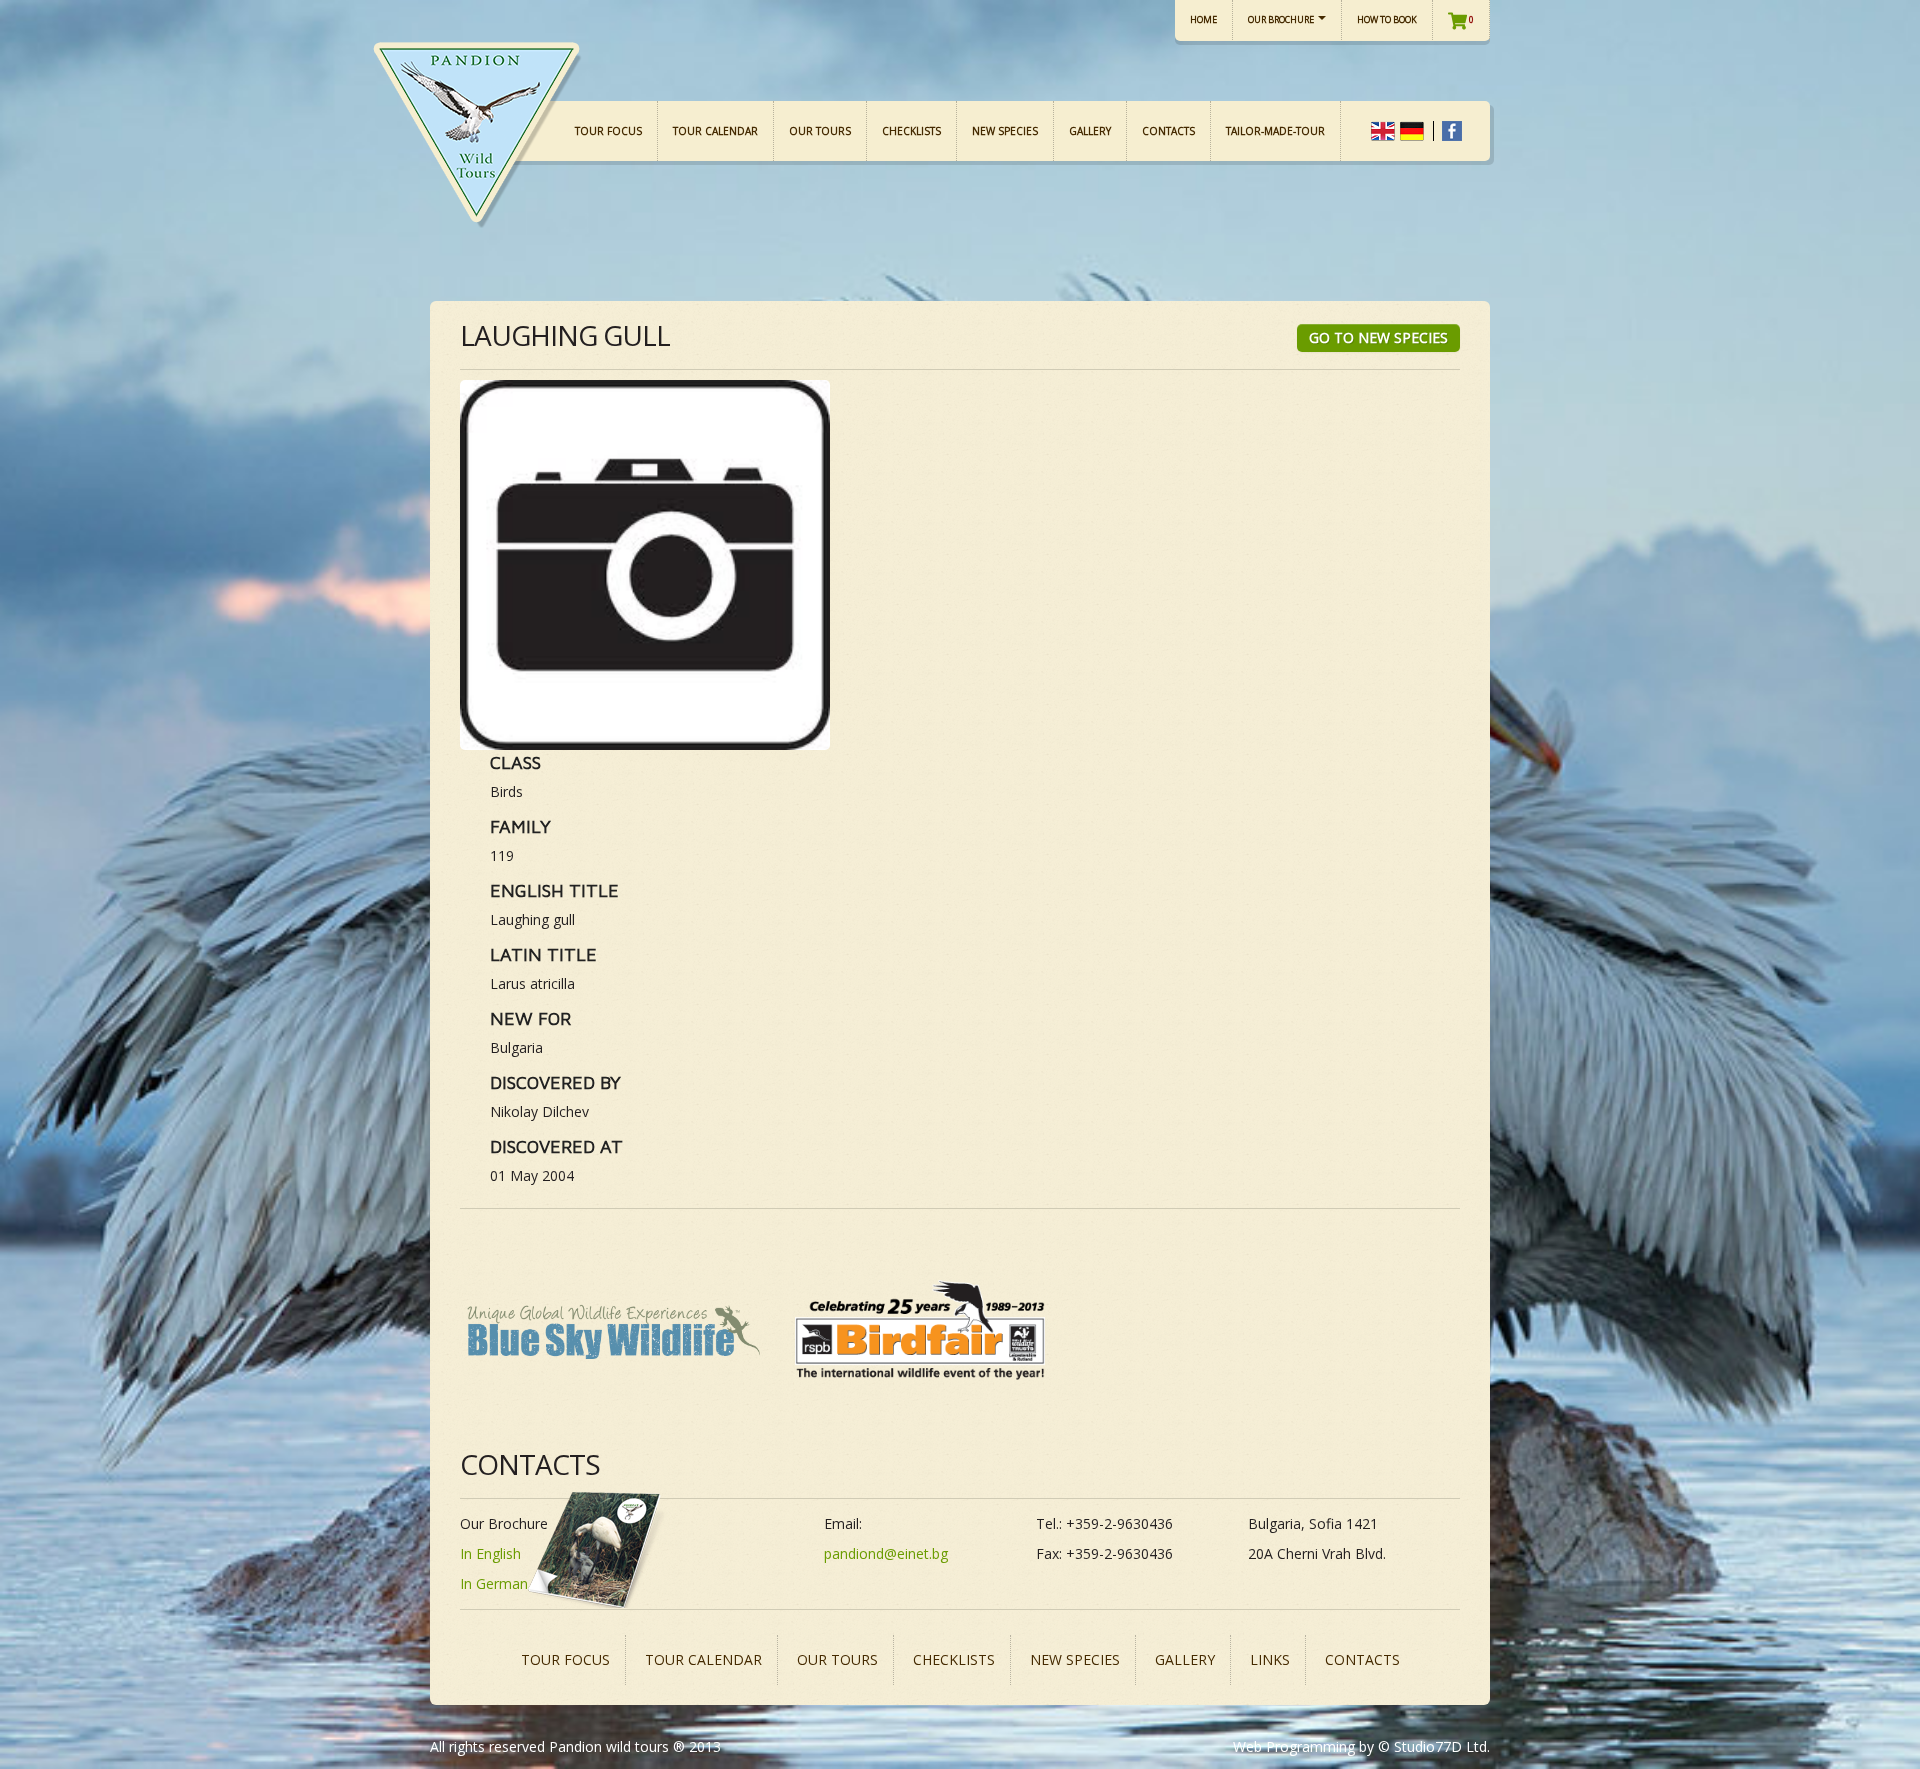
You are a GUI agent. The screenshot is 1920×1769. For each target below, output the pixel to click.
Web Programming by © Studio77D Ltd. (1361, 1746)
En (1383, 131)
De (1412, 131)
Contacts (1168, 131)
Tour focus (608, 131)
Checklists (911, 131)
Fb (1451, 131)
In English (490, 1553)
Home (1203, 19)
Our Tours (820, 131)
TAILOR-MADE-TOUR (1275, 131)
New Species (1005, 131)
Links (1270, 1659)
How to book (1387, 19)
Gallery (1090, 131)
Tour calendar (715, 131)
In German (494, 1583)
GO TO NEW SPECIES (1378, 337)
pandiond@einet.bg (886, 1553)
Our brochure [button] (1282, 19)
